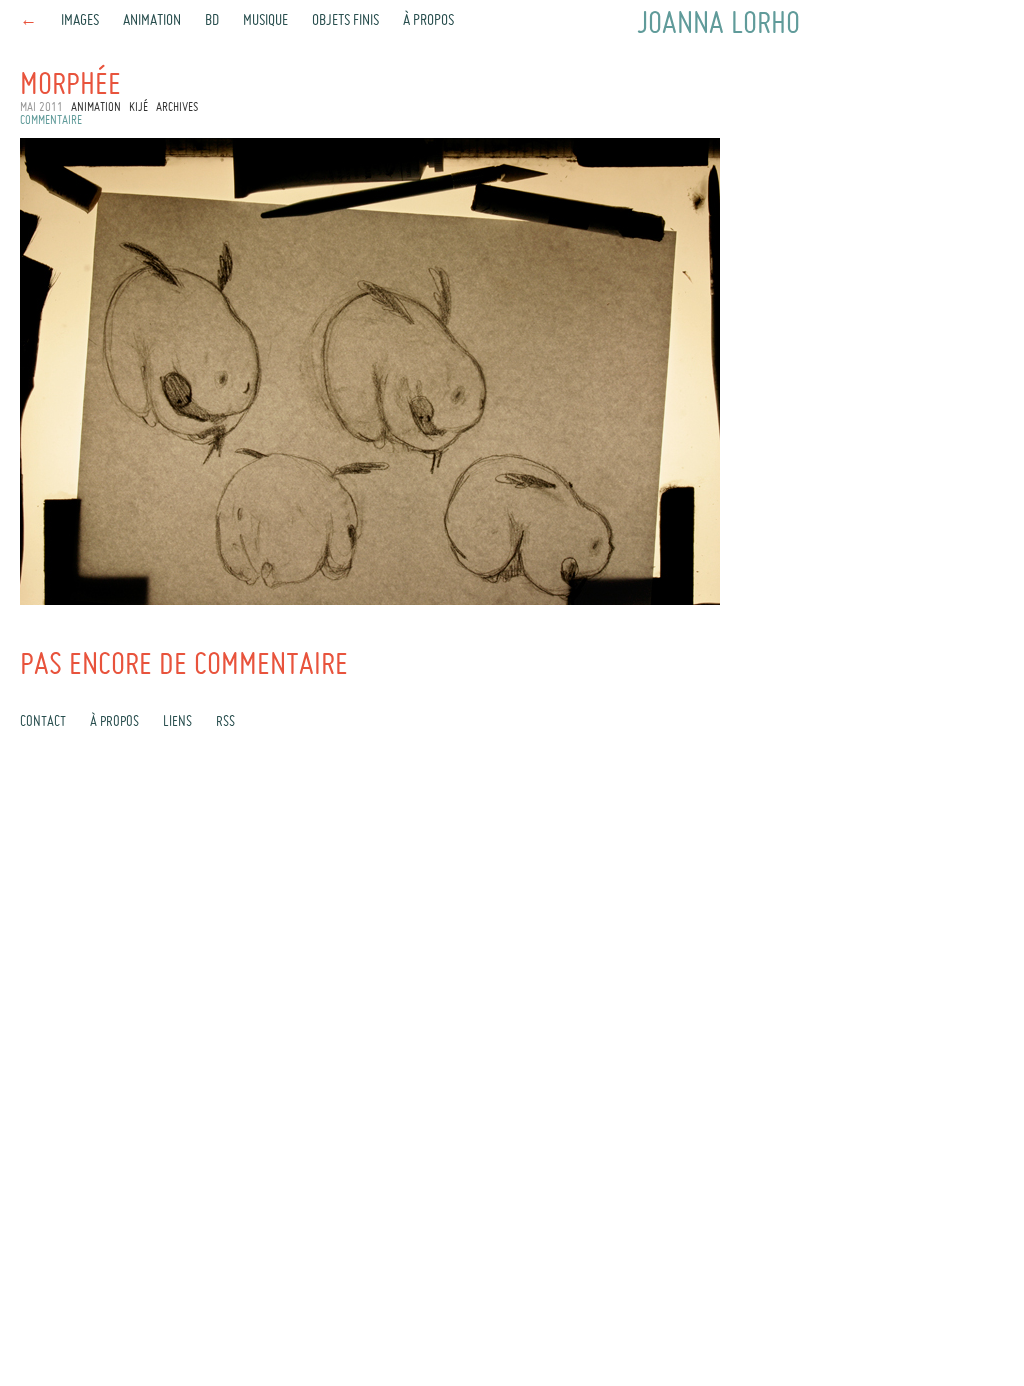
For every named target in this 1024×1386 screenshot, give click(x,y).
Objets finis (345, 21)
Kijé (138, 108)
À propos (428, 21)
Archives (177, 108)
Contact (43, 722)
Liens (177, 722)
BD (212, 21)
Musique (265, 21)
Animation (152, 21)
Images (80, 21)
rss (225, 722)
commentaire (51, 121)
